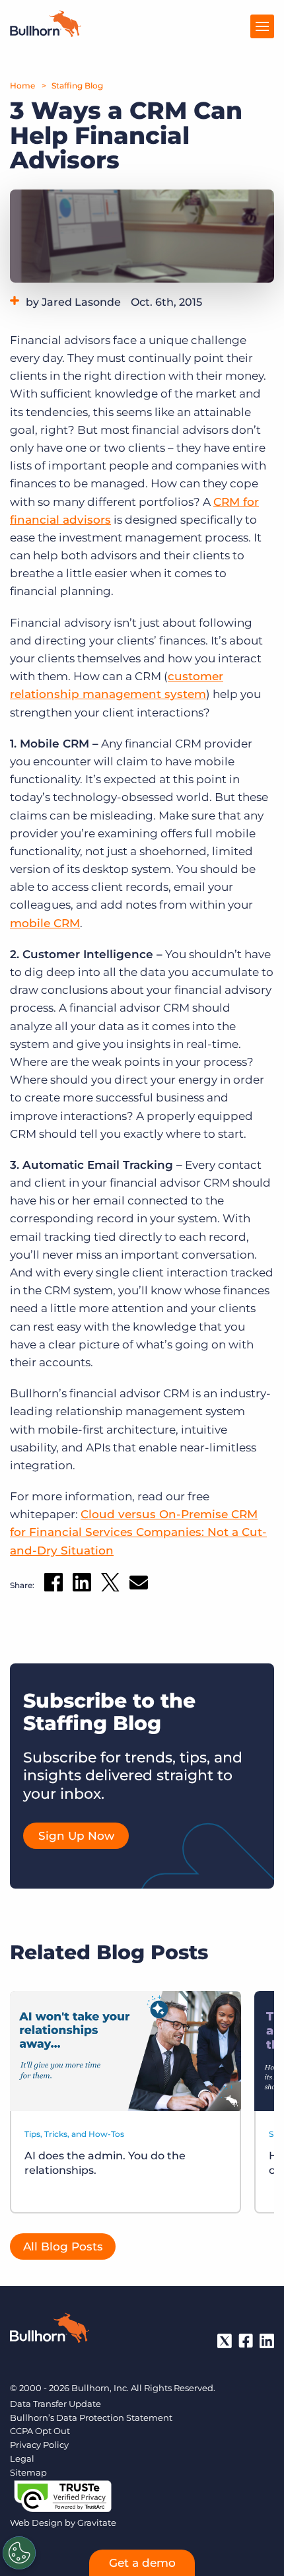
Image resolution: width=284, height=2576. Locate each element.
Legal (22, 2458)
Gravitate (97, 2523)
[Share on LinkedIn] (82, 1585)
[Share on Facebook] (53, 1585)
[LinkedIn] (267, 2341)
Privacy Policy (39, 2445)
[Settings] (19, 2553)
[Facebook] (246, 2341)
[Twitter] (225, 2341)
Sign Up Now (76, 1836)
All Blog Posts (63, 2246)
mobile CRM (45, 923)
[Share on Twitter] (110, 1585)
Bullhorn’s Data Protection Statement (91, 2418)
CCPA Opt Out (40, 2431)
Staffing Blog (77, 86)
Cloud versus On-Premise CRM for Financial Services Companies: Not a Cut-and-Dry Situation (138, 1532)
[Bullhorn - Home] (50, 2330)
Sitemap (28, 2472)
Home (22, 86)
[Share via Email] (139, 1585)
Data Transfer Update (55, 2404)
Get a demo (142, 2563)
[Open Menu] (262, 26)
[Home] (46, 33)
